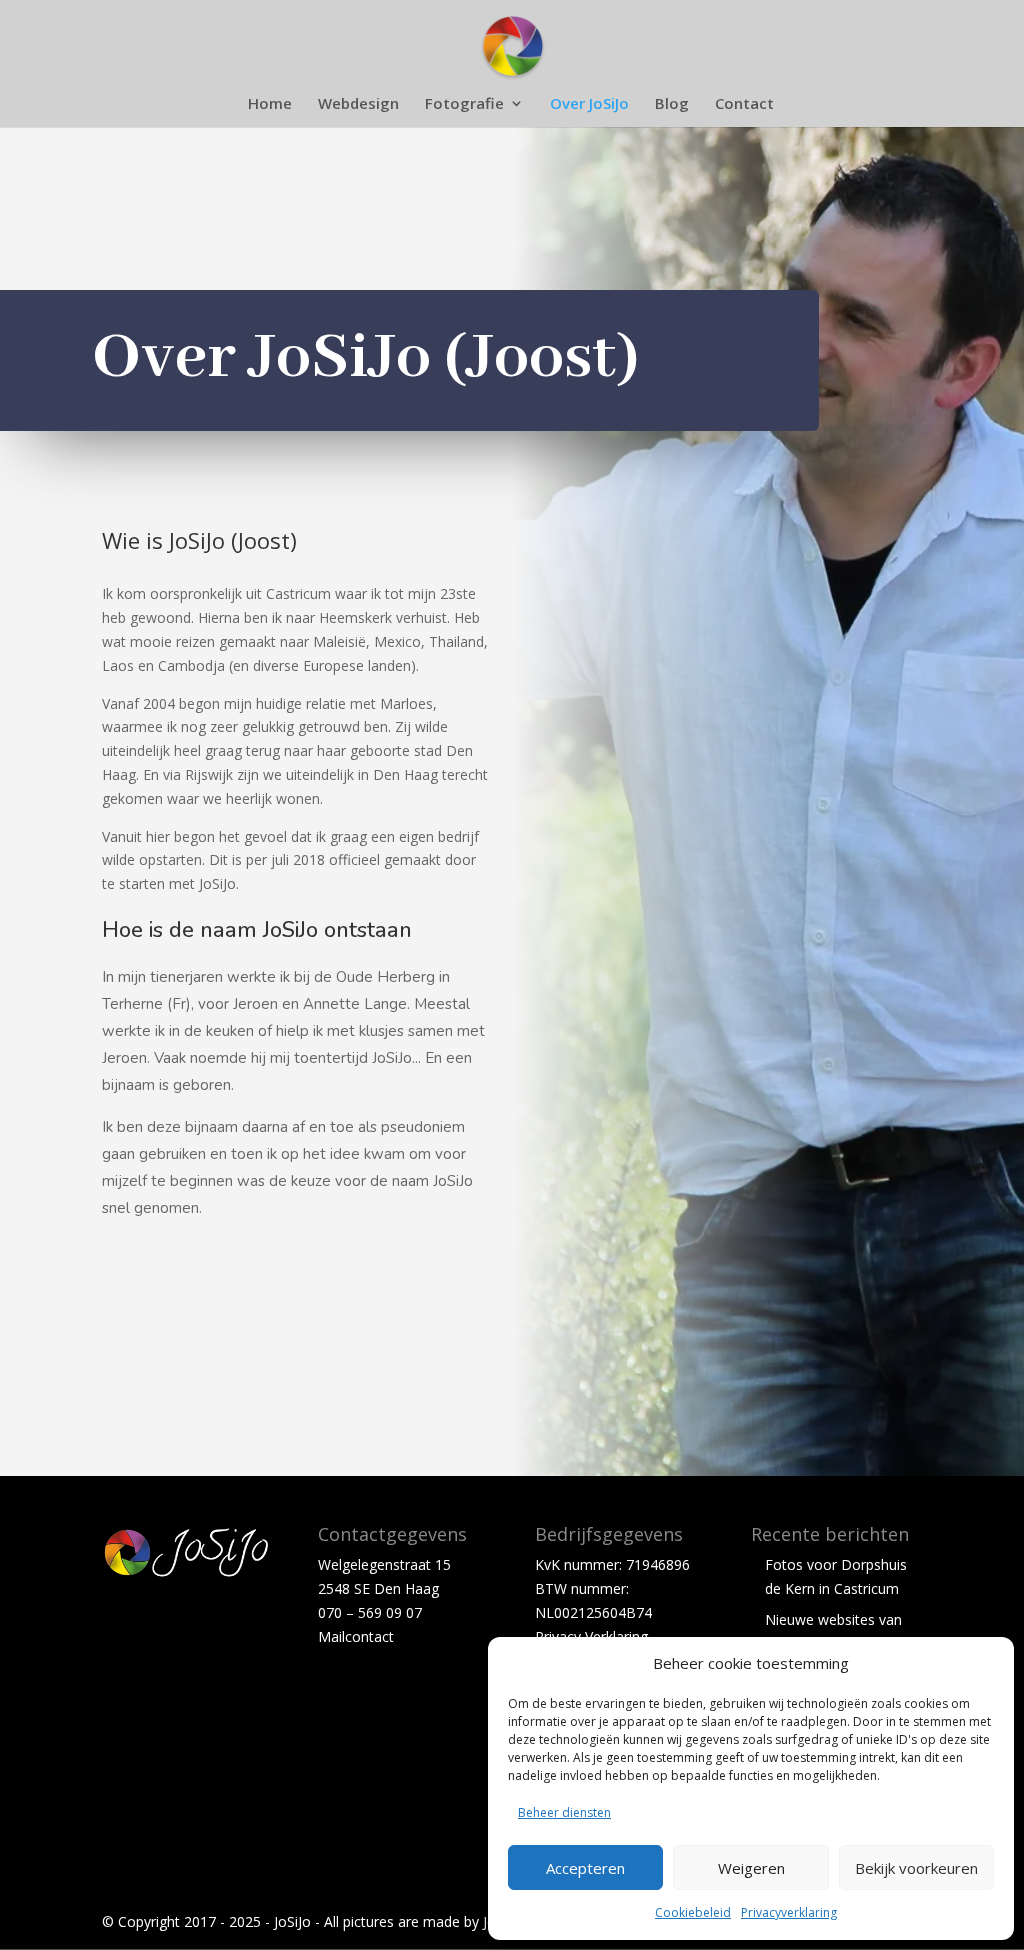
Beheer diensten (564, 1812)
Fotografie (464, 104)
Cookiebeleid (693, 1912)
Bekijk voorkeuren (916, 1868)
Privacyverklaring (789, 1912)
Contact (744, 104)
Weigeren (751, 1868)
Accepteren (585, 1868)
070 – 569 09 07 (370, 1612)
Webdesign (358, 104)
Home (270, 104)
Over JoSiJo (589, 104)
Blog (672, 104)
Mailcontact (356, 1636)
